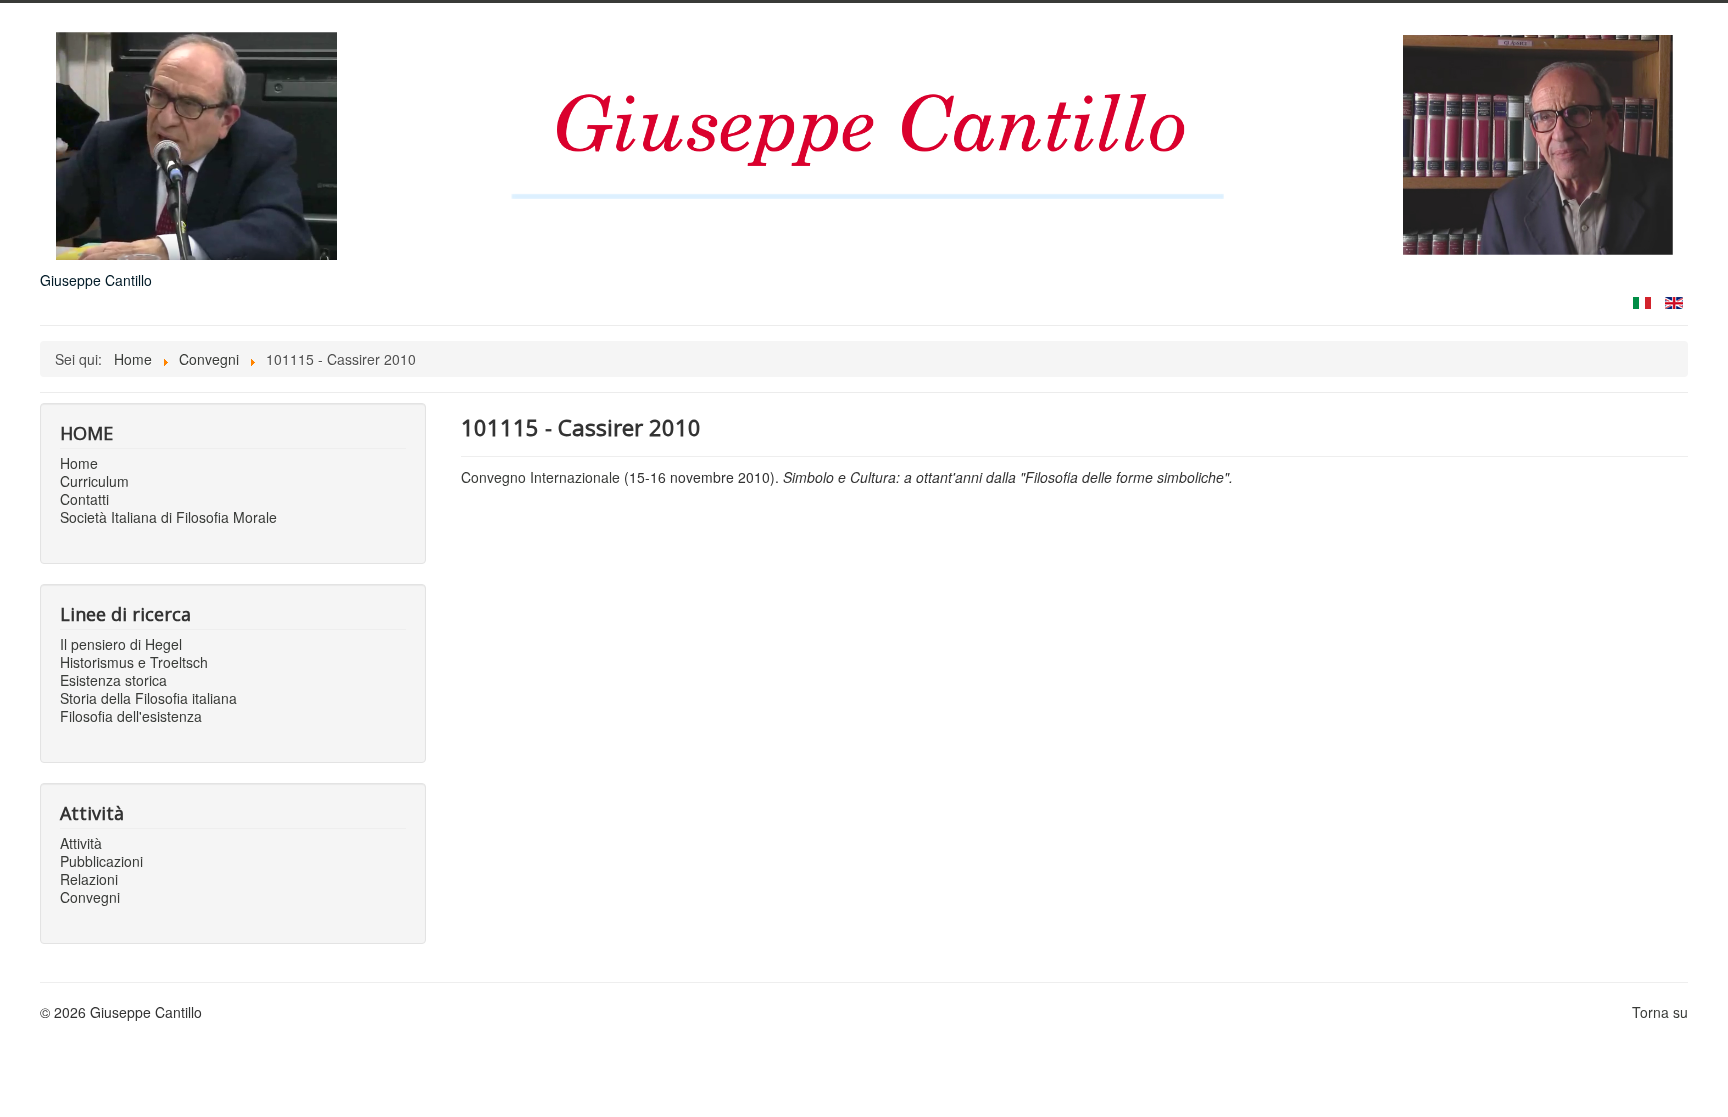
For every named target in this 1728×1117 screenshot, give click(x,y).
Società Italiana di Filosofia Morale (168, 517)
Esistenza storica (113, 680)
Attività (81, 843)
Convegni (90, 897)
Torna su (1660, 1012)
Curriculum (94, 481)
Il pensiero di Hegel (121, 644)
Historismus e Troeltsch (134, 662)
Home (79, 463)
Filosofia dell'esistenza (131, 716)
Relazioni (89, 879)
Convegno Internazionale (540, 477)
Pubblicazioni (101, 861)
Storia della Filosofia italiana (148, 698)
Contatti (84, 499)
